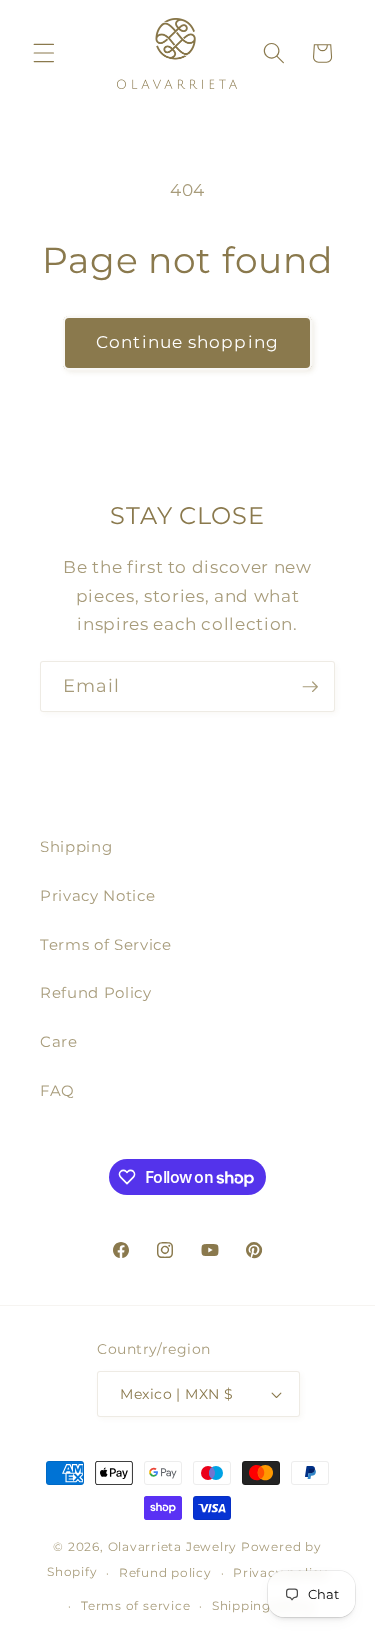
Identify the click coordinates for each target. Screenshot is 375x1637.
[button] (44, 53)
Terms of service (135, 1605)
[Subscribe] (310, 687)
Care (59, 1041)
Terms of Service (106, 944)
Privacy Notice (97, 895)
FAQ (57, 1090)
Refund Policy (96, 992)
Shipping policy (264, 1605)
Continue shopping (187, 342)
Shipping (76, 846)
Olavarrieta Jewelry (173, 1546)
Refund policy (165, 1572)
